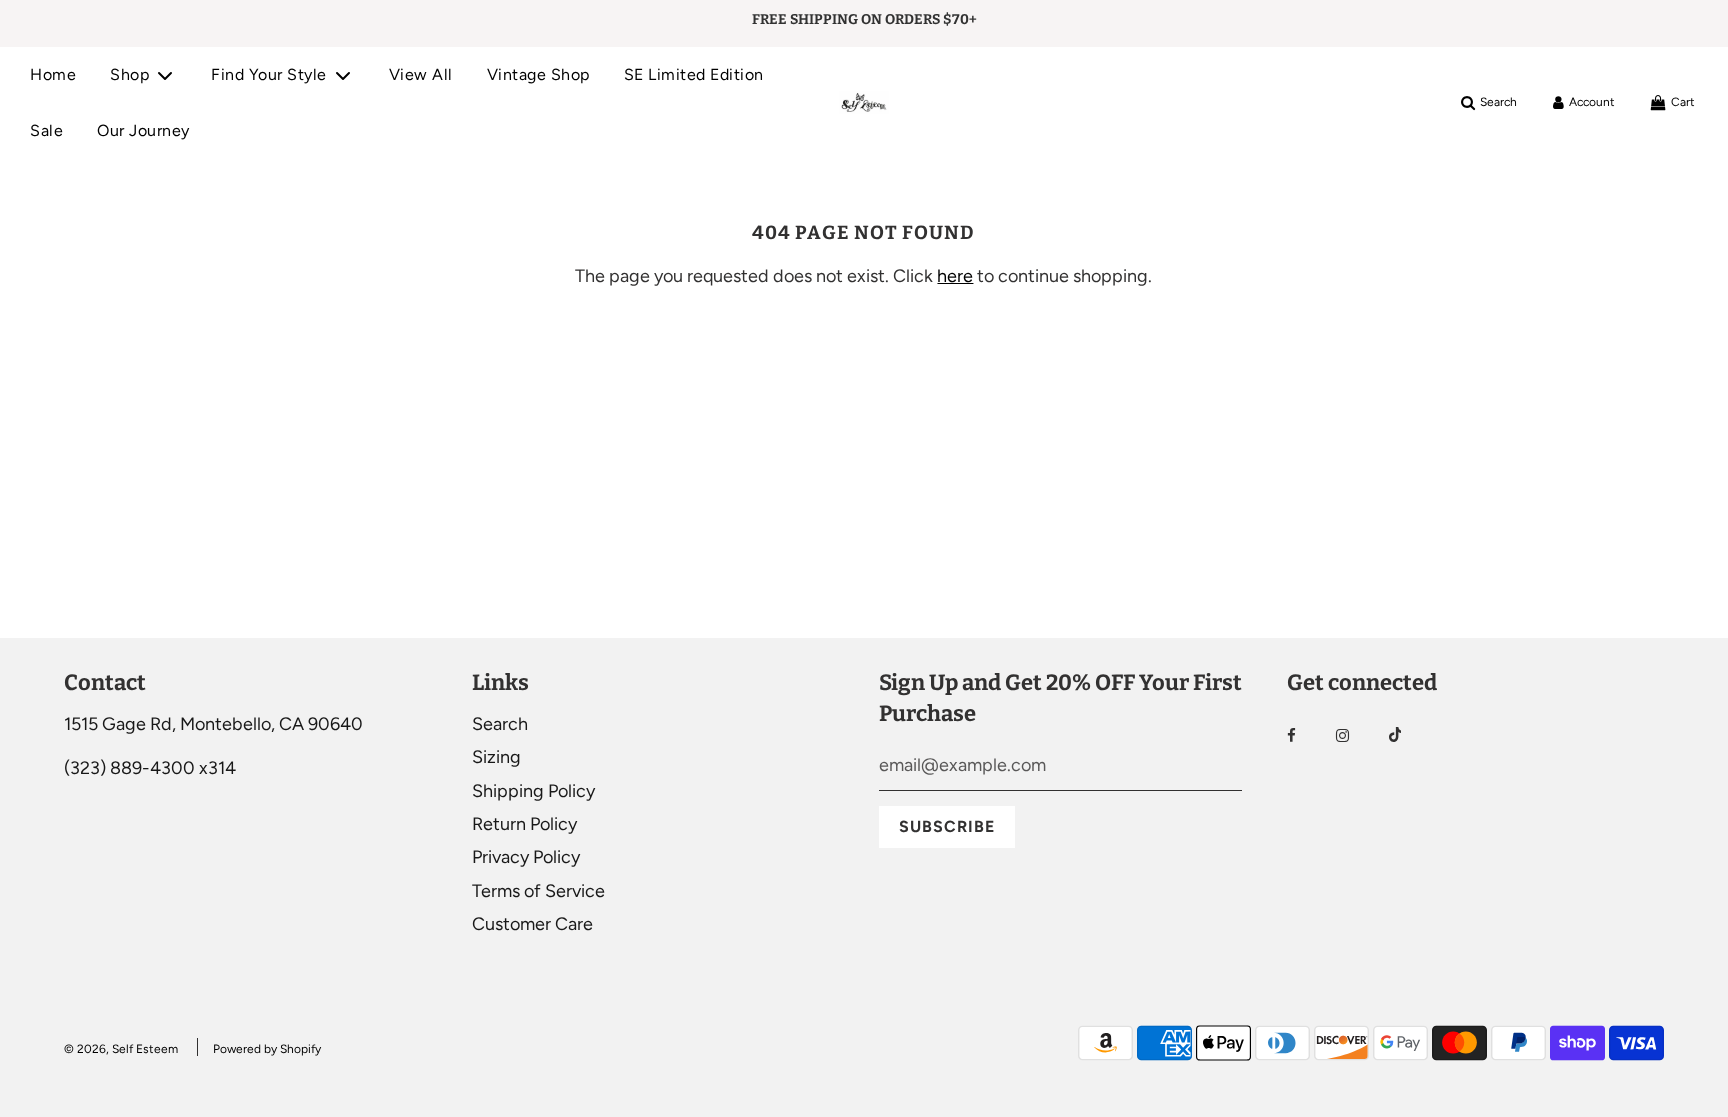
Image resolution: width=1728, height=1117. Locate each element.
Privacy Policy (526, 857)
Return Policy (524, 824)
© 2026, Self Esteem (121, 1049)
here (955, 276)
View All (421, 74)
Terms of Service (538, 891)
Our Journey (143, 130)
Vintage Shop (538, 74)
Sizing (496, 757)
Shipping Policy (533, 791)
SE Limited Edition (694, 74)
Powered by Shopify (267, 1049)
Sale (46, 130)
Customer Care (532, 924)
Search (500, 724)
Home (53, 74)
